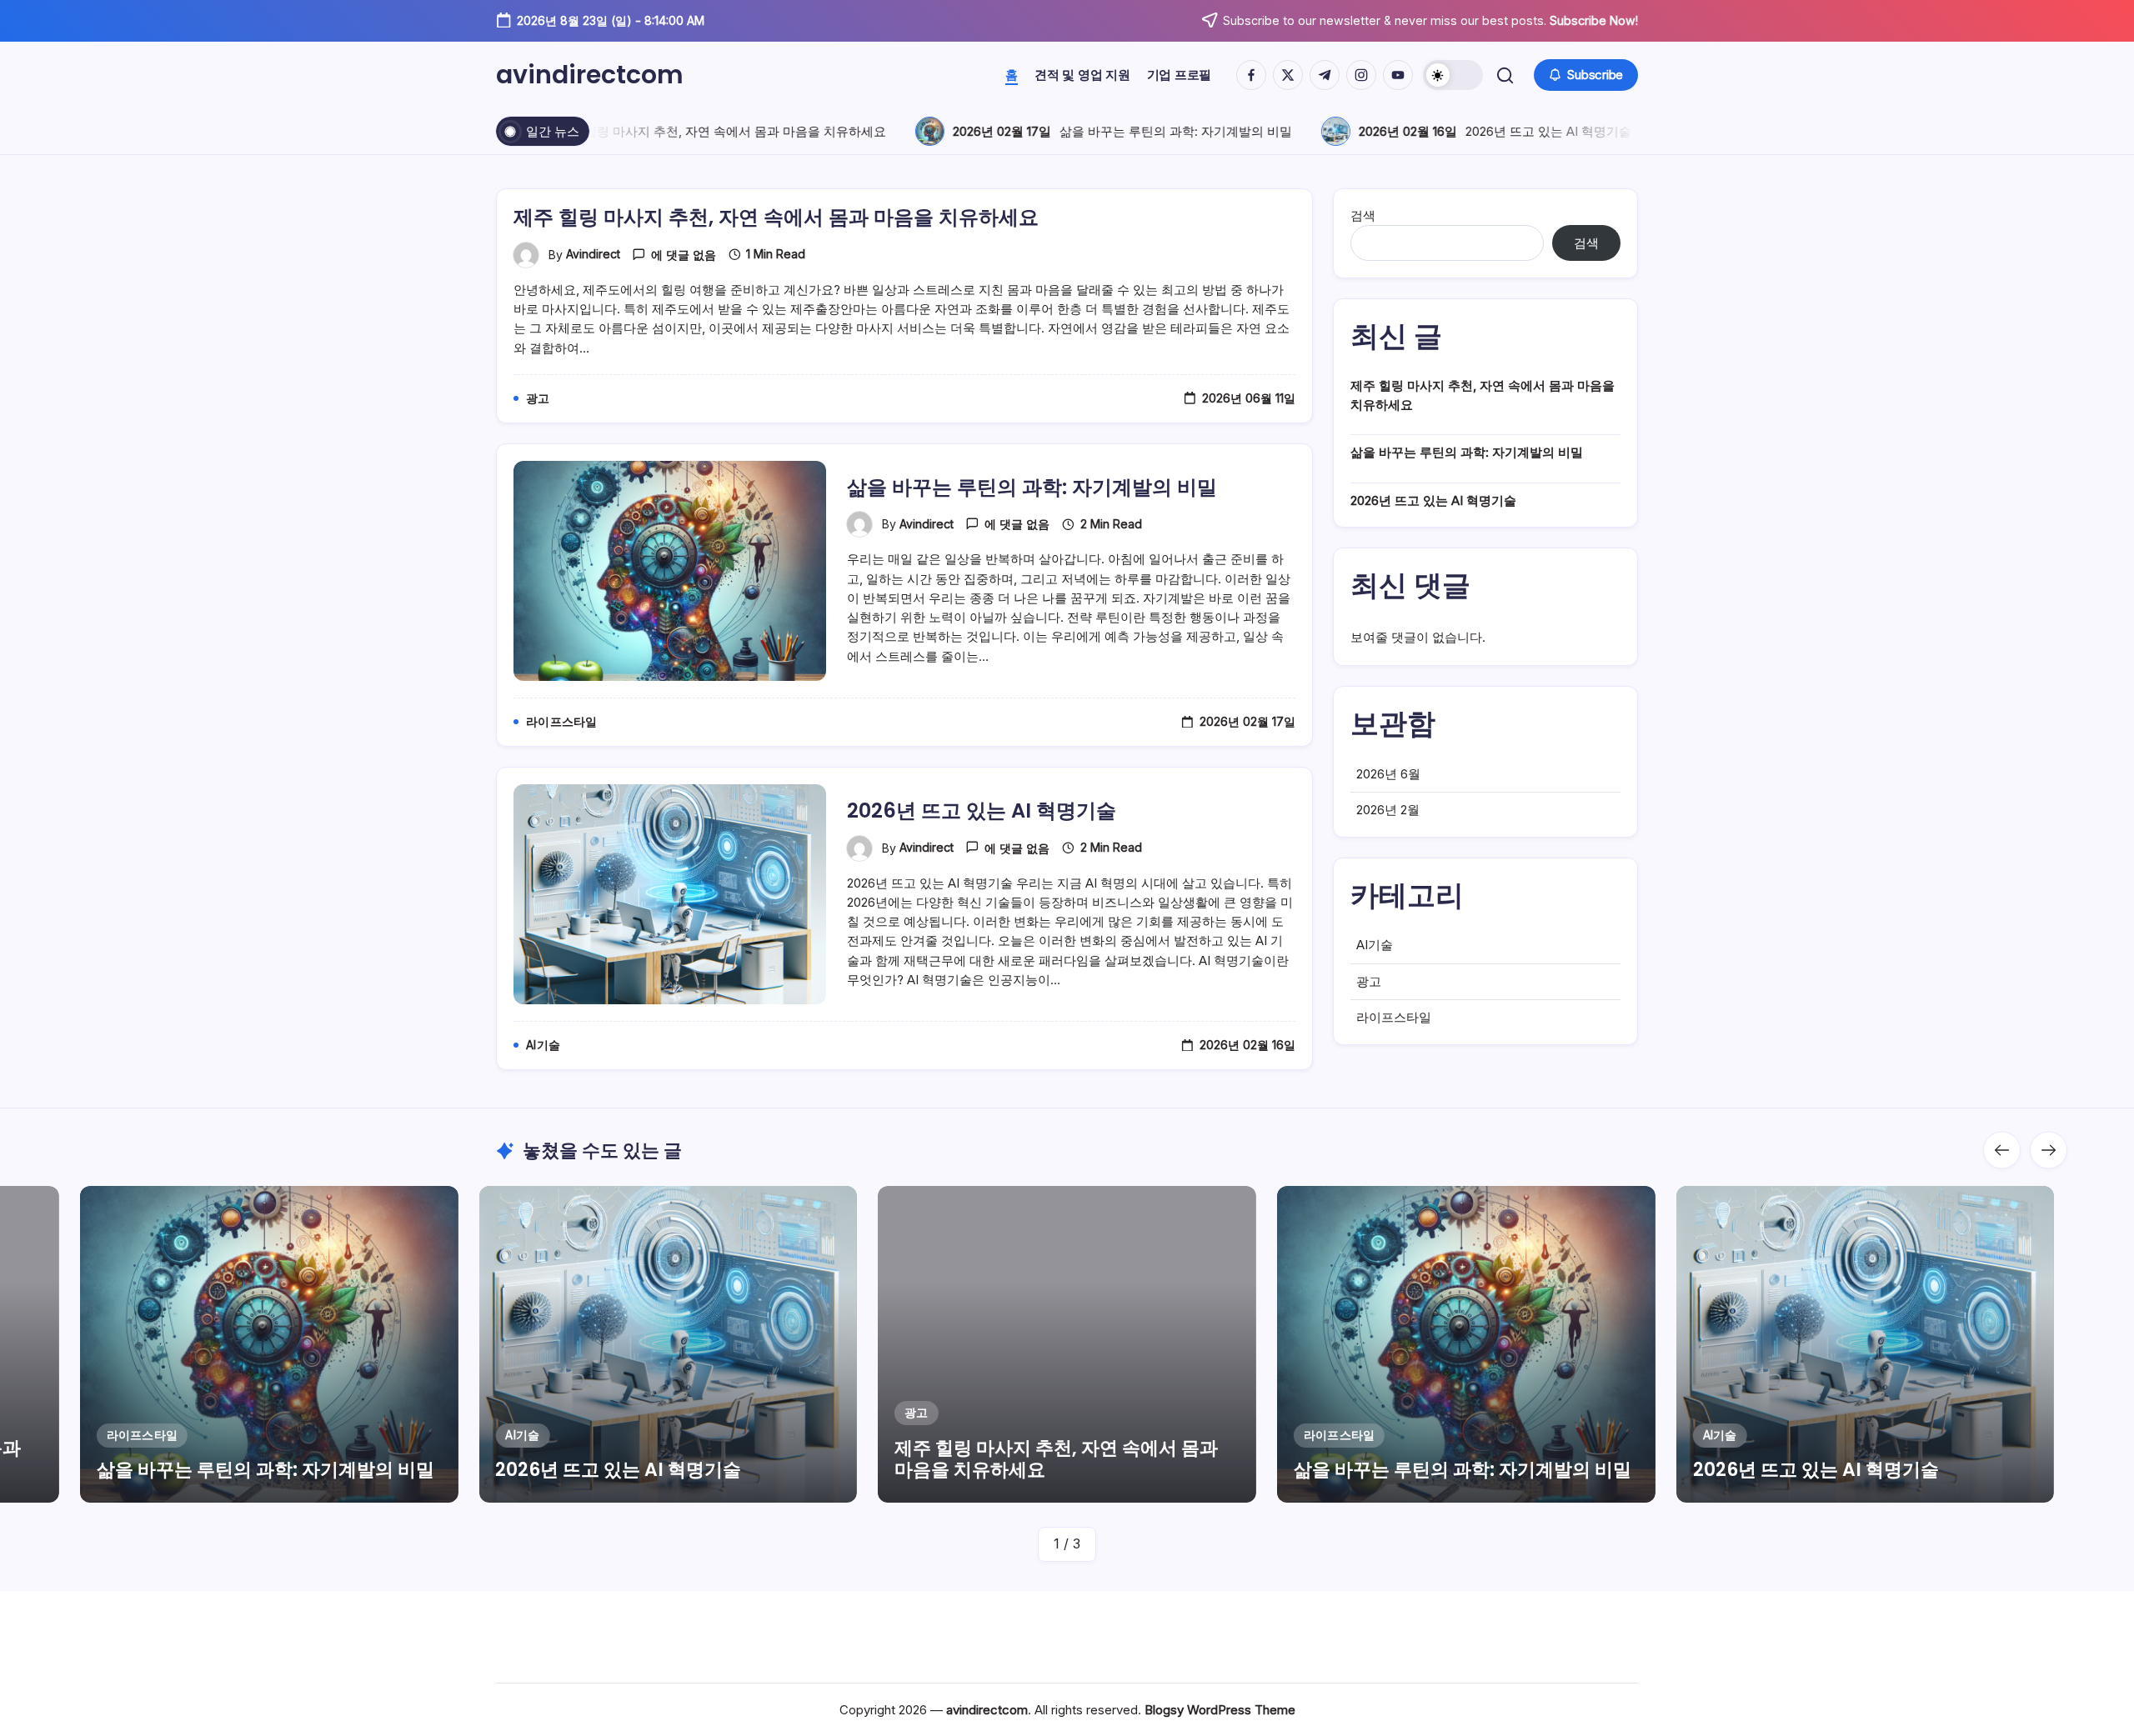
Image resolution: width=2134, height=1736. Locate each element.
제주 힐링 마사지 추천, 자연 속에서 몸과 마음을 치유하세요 (707, 131)
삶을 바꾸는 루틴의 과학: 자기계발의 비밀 (1162, 131)
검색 (1363, 215)
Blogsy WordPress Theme (1220, 1710)
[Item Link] (269, 1344)
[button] (1453, 75)
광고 (1369, 981)
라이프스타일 (1394, 1017)
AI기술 (1375, 945)
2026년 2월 (1388, 810)
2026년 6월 (1388, 774)
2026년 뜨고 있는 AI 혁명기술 (1534, 131)
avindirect (593, 254)
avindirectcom (590, 75)
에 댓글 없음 (684, 255)
